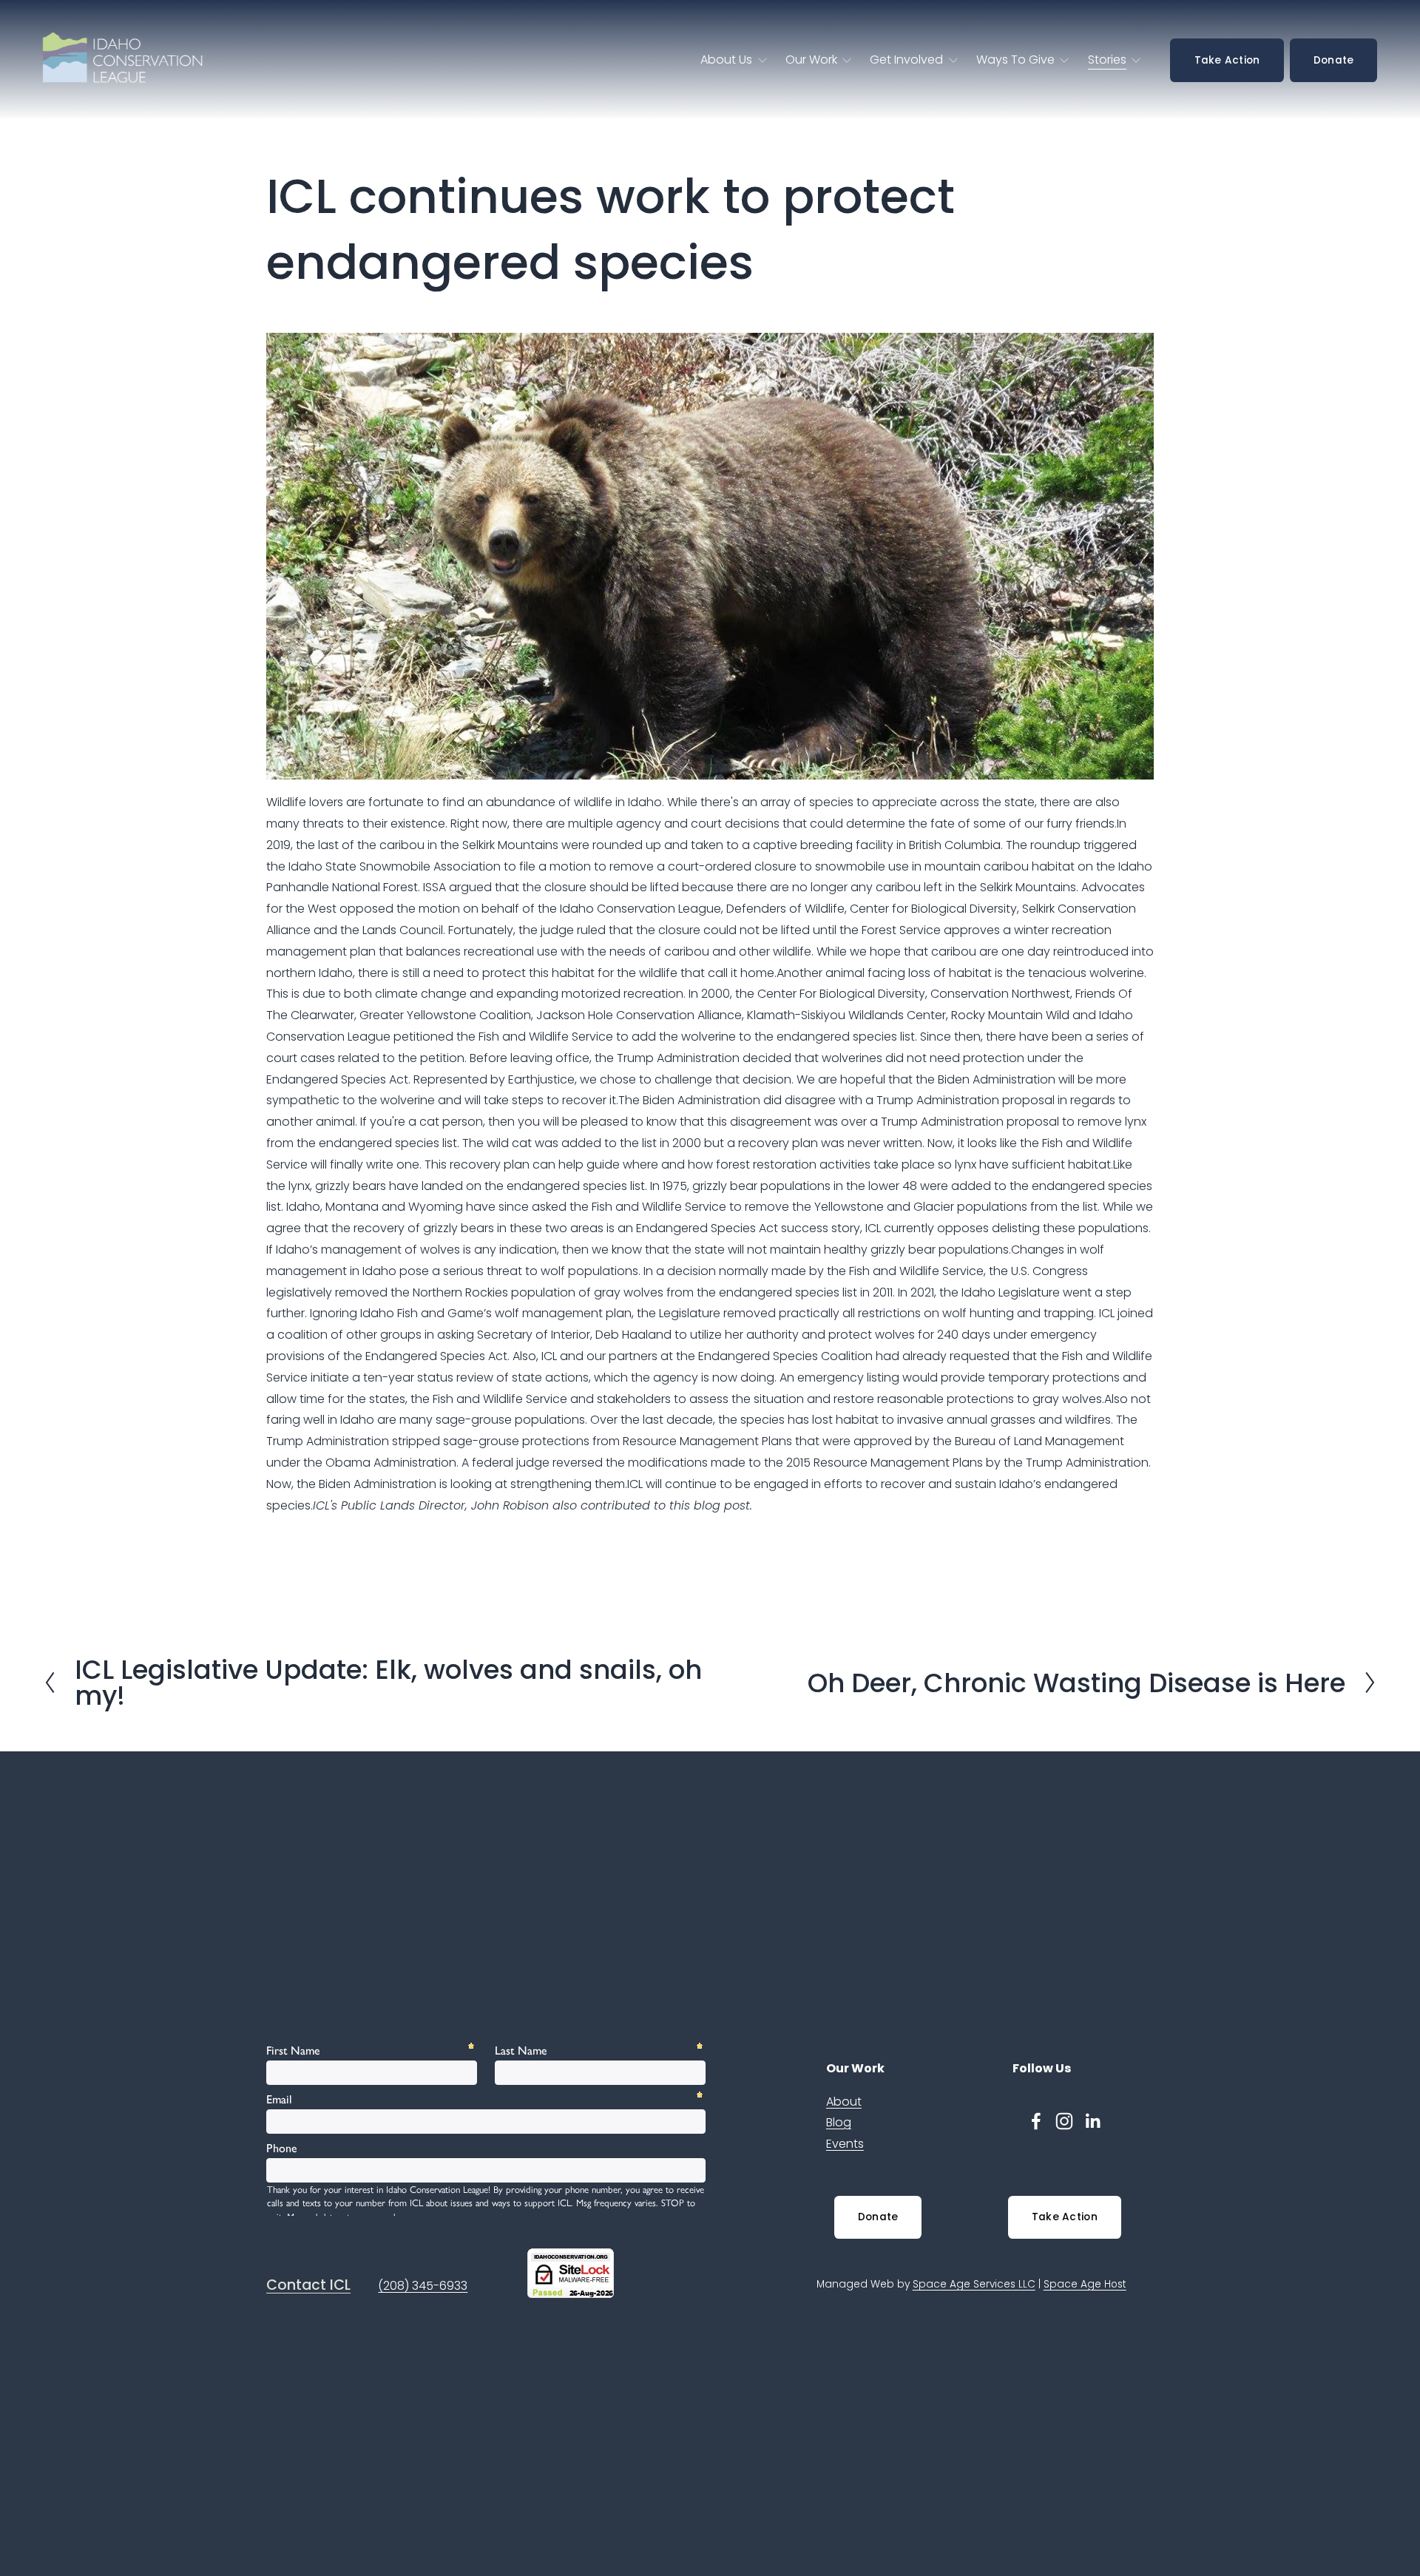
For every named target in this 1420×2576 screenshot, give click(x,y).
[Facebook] (1036, 2121)
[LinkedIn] (1092, 2121)
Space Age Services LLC (974, 2284)
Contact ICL (308, 2285)
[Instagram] (1064, 2121)
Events (845, 2144)
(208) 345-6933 (423, 2286)
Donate (1334, 60)
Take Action (1227, 60)
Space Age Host (1085, 2284)
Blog (839, 2122)
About (844, 2102)
